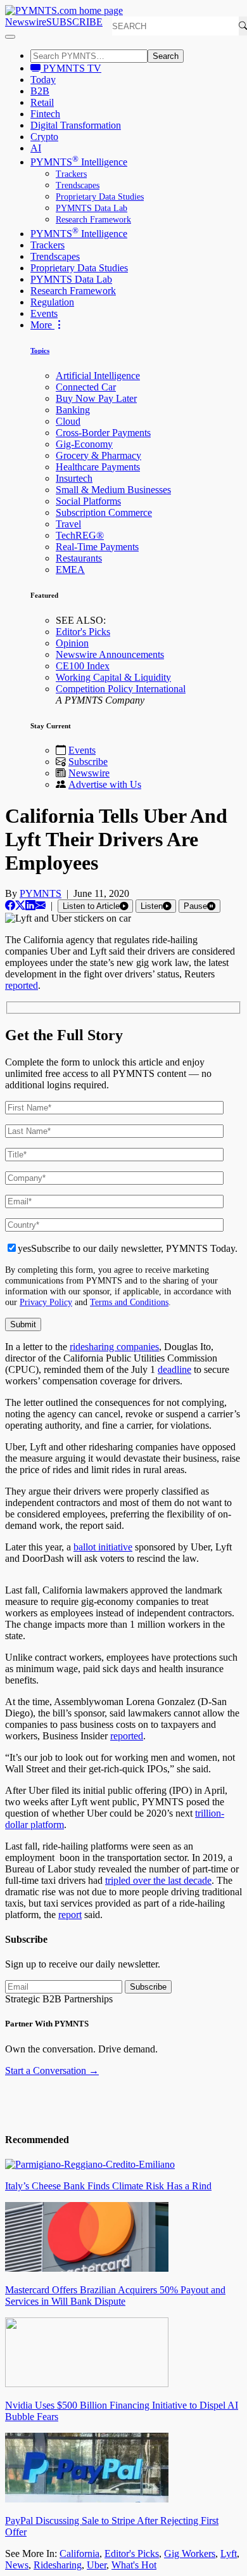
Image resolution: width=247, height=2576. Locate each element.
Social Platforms (88, 501)
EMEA (70, 570)
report (70, 1915)
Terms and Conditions (129, 1302)
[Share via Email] (41, 905)
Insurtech (74, 478)
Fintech (45, 114)
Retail (42, 102)
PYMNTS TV (71, 68)
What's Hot (134, 2565)
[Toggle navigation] (10, 37)
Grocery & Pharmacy (98, 455)
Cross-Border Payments (103, 433)
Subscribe (88, 762)
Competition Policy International (121, 689)
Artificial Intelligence (98, 376)
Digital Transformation (76, 125)
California (79, 2553)
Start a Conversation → (52, 2070)
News (17, 2565)
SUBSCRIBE (74, 22)
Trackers (71, 174)
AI (36, 148)
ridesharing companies (114, 1347)
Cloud (68, 421)
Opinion (72, 643)
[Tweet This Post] (20, 905)
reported (22, 985)
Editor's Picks (83, 632)
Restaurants (79, 558)
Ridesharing (58, 2565)
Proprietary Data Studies (100, 197)
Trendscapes (78, 185)
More (42, 325)
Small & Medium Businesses (113, 490)
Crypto (44, 137)
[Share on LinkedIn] (30, 905)
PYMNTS (41, 893)
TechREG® (80, 535)
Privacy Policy (46, 1302)
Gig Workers (190, 2553)
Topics (40, 351)
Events (44, 313)
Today (43, 80)
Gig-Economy (84, 444)
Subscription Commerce (104, 512)
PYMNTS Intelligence (79, 162)
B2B (40, 91)
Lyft (229, 2553)
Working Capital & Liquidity (113, 677)
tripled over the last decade (158, 1880)
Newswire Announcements (110, 654)
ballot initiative (103, 1547)
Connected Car (86, 387)
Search (166, 56)
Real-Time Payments (97, 547)
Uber (97, 2565)
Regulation (52, 302)
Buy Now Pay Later (96, 398)
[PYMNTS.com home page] (64, 10)
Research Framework (93, 220)
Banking (73, 410)
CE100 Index (83, 666)
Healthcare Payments (98, 467)
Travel (68, 524)
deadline (174, 1369)
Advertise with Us (105, 784)
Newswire (26, 22)
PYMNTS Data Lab (92, 208)
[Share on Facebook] (10, 905)
